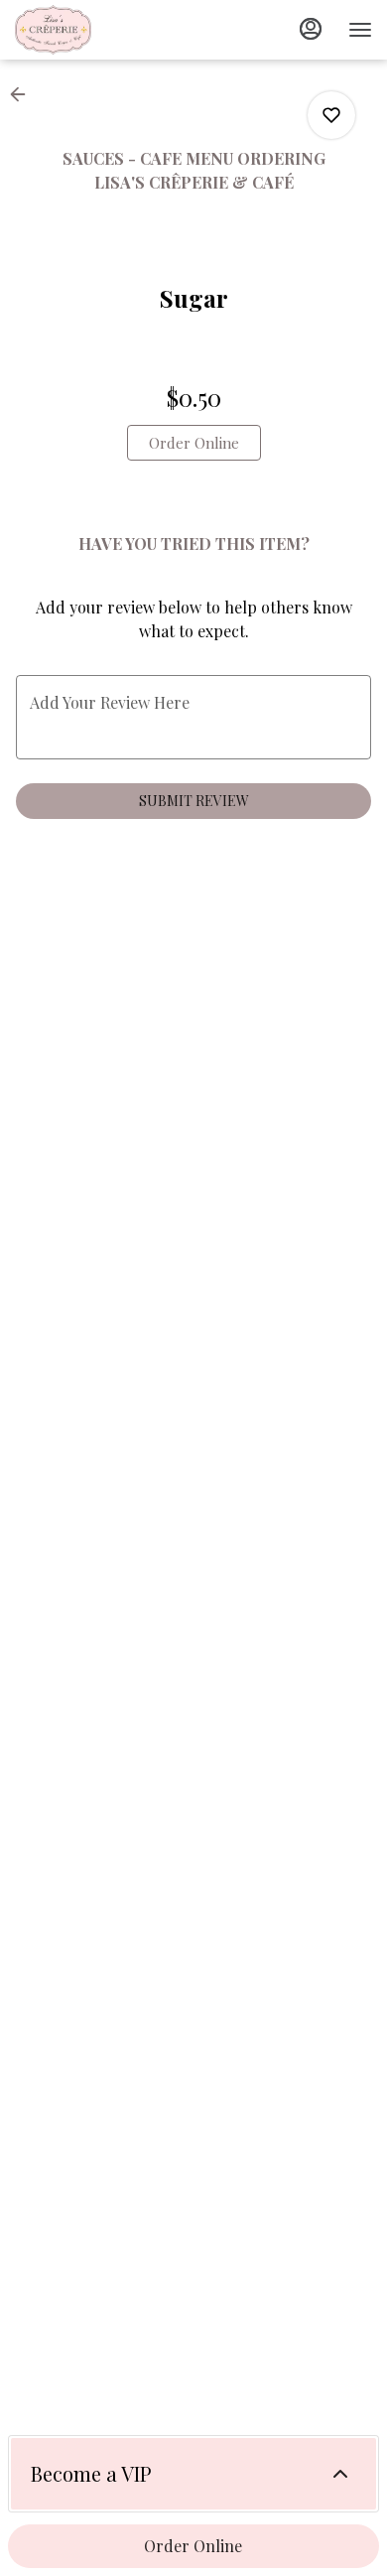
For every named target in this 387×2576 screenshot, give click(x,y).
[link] (194, 443)
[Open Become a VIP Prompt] (340, 2474)
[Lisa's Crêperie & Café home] (104, 30)
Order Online (193, 2546)
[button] (24, 94)
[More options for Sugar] (331, 115)
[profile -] (311, 29)
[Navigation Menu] (360, 30)
